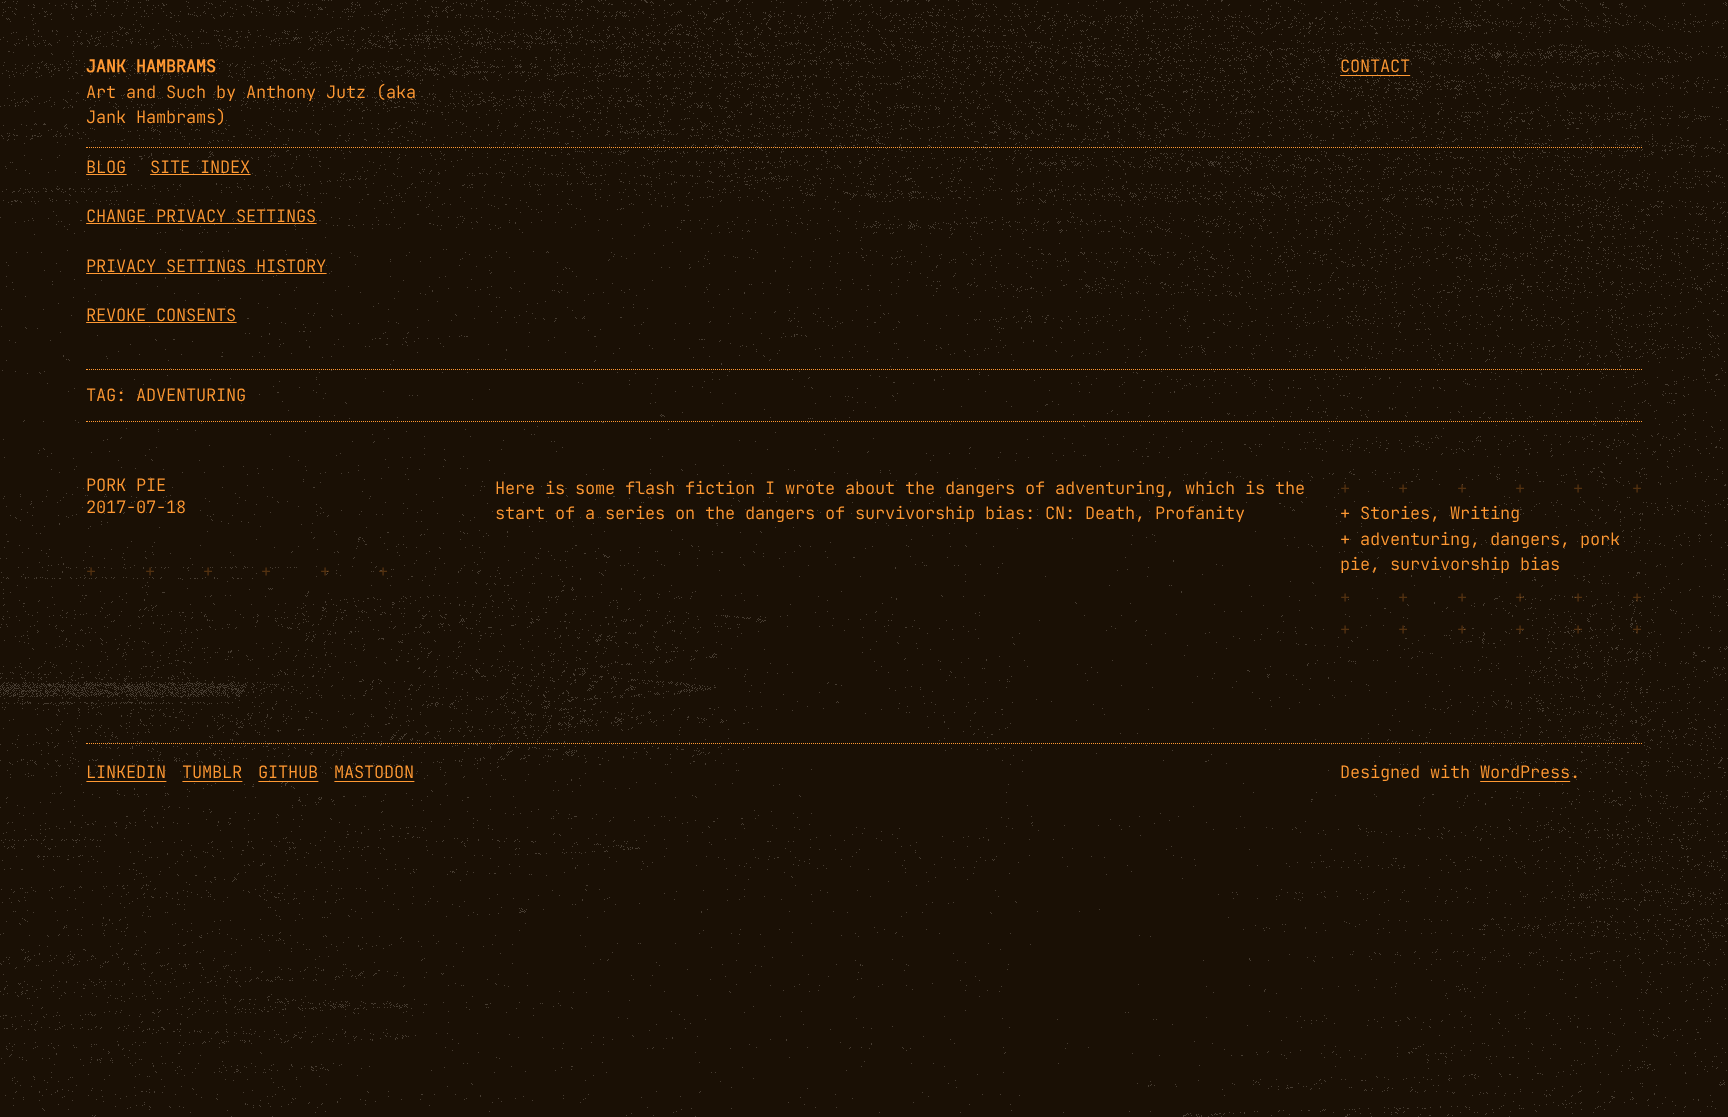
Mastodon (374, 772)
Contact (1375, 66)
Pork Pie (126, 485)
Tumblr (212, 772)
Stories (1395, 513)
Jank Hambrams (151, 66)
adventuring (1415, 539)
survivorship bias (1475, 564)
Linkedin (126, 772)
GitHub (288, 772)
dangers (1525, 539)
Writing (1485, 513)
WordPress (1525, 772)
